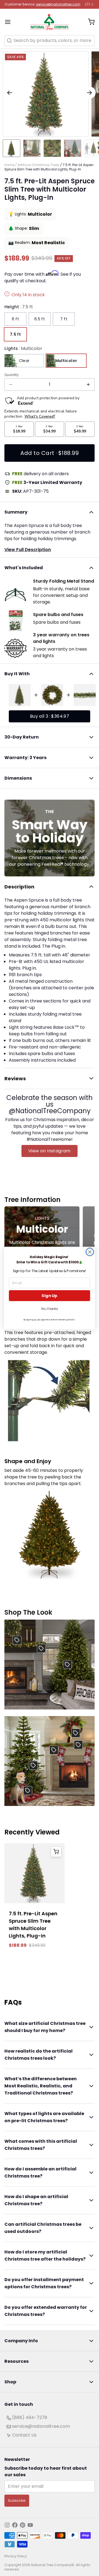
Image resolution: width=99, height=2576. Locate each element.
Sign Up (49, 1296)
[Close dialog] (90, 1252)
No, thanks (50, 1309)
